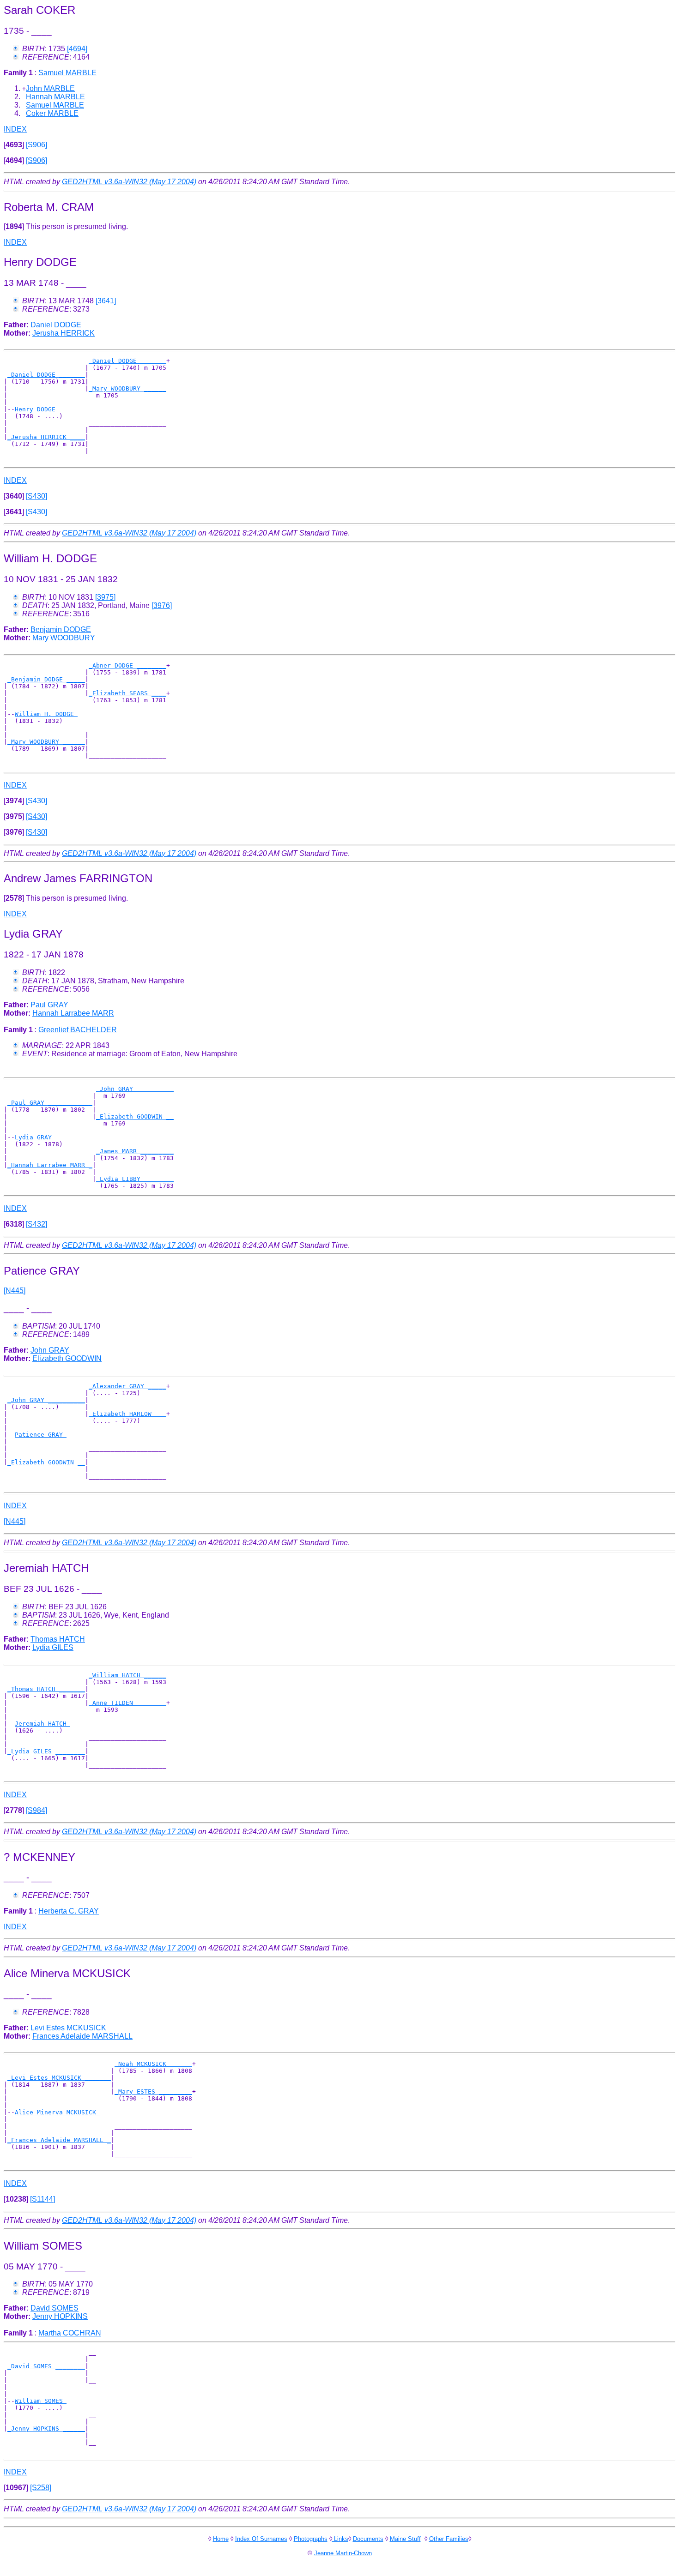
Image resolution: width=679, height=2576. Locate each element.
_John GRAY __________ (135, 1089)
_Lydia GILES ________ (46, 1751)
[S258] (41, 2488)
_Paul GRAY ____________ (50, 1103)
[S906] (36, 145)
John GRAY (50, 1350)
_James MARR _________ (135, 1151)
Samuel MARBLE (67, 73)
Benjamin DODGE (61, 629)
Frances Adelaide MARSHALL (82, 2036)
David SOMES (55, 2308)
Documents (368, 2539)
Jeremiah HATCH (42, 1724)
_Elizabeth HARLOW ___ (127, 1414)
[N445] (15, 1291)
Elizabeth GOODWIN (67, 1358)
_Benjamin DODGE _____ (46, 679)
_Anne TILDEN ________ (127, 1703)
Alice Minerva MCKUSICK (57, 2112)
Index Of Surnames (261, 2539)
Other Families (449, 2539)
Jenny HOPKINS (60, 2316)
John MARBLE (50, 88)
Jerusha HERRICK (64, 333)
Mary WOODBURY (64, 638)
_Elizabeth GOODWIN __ (135, 1116)
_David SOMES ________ (46, 2366)
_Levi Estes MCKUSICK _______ (59, 2078)
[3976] (162, 605)
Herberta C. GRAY (69, 1911)
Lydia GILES (53, 1647)
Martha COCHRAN (70, 2333)
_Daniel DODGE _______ (127, 361)
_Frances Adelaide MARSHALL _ (59, 2140)
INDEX (15, 129)
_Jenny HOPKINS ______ (46, 2429)
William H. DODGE (46, 714)
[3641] (106, 301)
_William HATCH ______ (127, 1675)
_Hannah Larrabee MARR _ (50, 1165)
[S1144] (42, 2199)
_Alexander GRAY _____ (127, 1386)
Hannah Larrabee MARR (73, 1013)
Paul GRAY (49, 1005)
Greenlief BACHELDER (78, 1030)
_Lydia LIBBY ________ (135, 1179)
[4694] (77, 49)
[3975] (105, 597)
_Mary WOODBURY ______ (127, 388)
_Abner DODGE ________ (127, 665)
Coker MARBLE (52, 113)
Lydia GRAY (35, 1137)
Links (340, 2539)
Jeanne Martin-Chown (343, 2553)
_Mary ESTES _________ (153, 2091)
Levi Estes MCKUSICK (68, 2028)
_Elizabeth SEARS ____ (127, 693)
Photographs (311, 2539)
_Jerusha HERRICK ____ (46, 437)
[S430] (36, 496)
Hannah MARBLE (55, 97)
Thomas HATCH (58, 1639)
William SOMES (41, 2401)
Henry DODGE (37, 409)
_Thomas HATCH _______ (46, 1689)
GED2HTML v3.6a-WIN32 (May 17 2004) (129, 182)
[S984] (36, 1810)
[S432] (36, 1224)
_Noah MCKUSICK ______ (153, 2064)
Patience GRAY (41, 1435)
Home (221, 2539)
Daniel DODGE (56, 325)
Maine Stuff (405, 2539)
